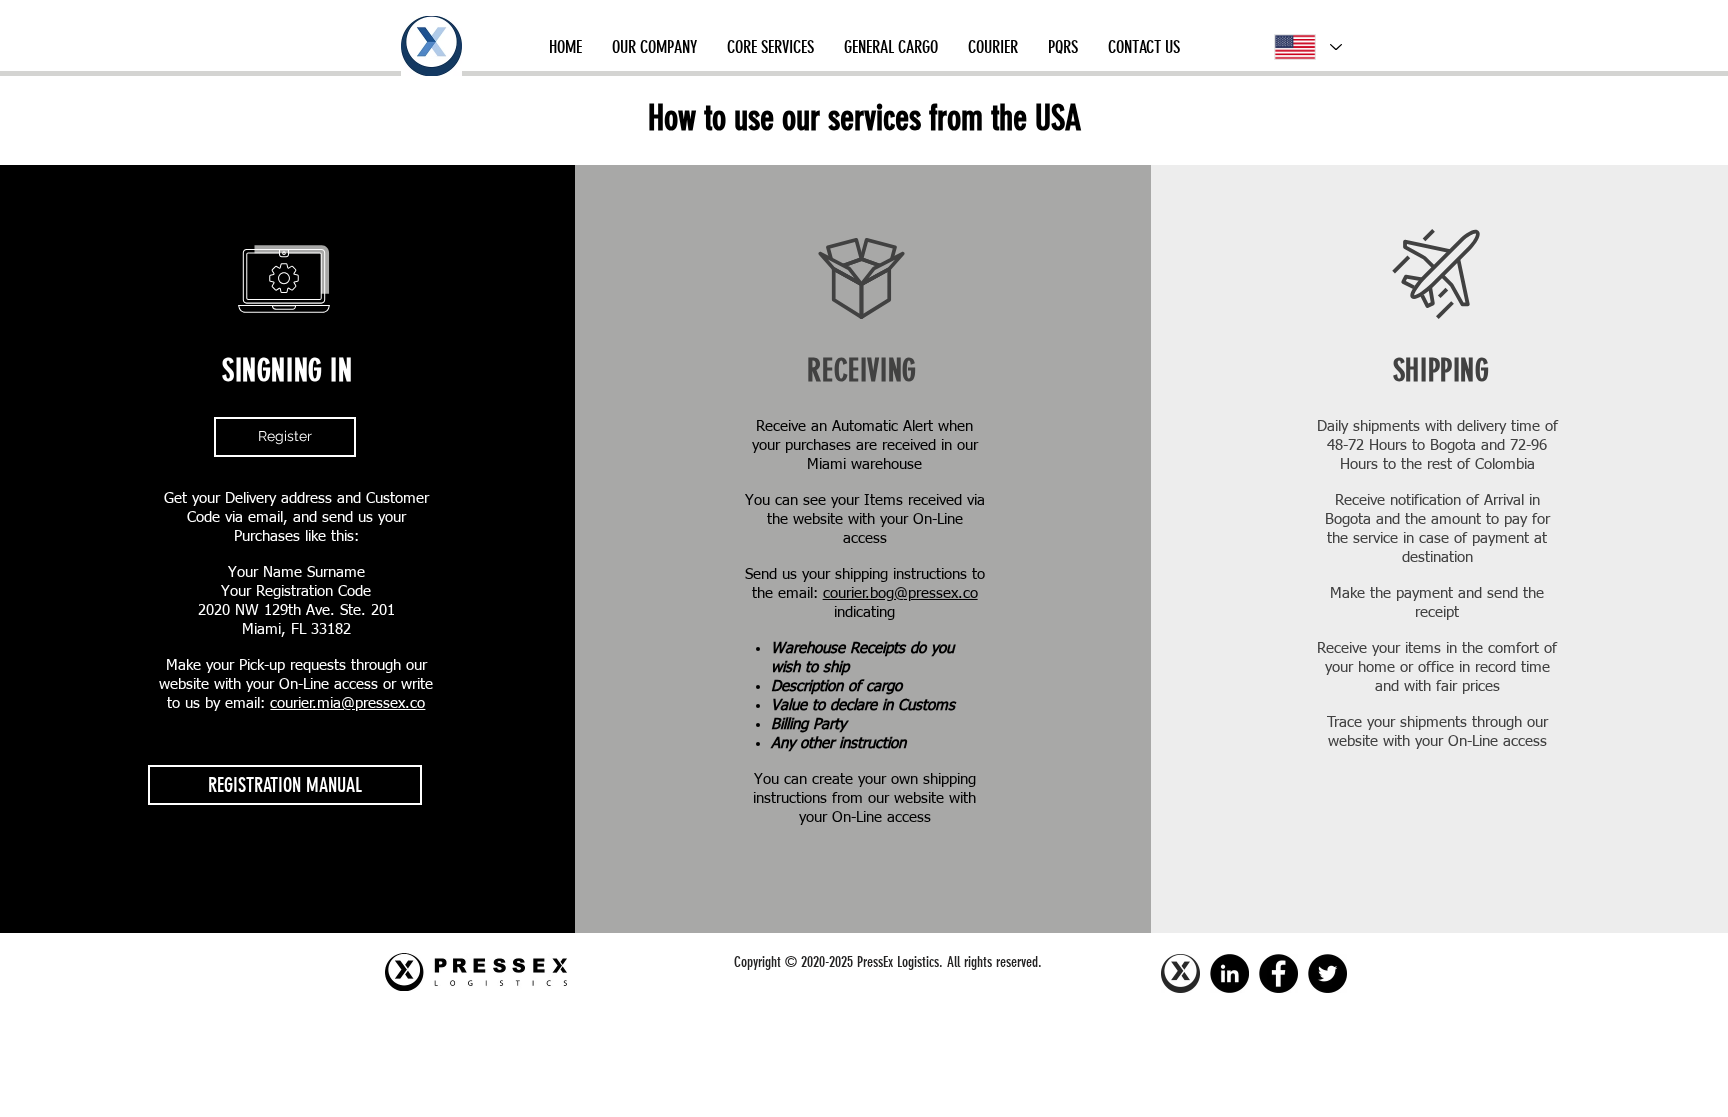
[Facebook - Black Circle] (1278, 973)
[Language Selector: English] (1307, 47)
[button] (654, 47)
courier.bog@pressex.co (900, 593)
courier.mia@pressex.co (347, 703)
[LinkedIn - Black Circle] (1229, 973)
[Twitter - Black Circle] (1327, 973)
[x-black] (1180, 973)
